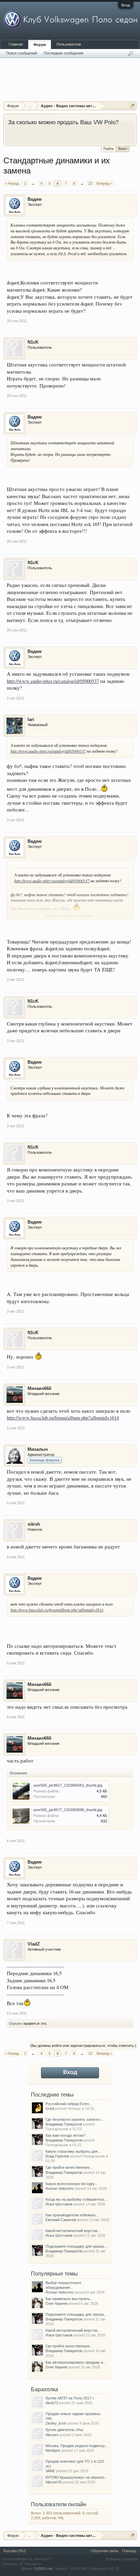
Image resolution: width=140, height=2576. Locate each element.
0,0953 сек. (44, 2569)
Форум (40, 45)
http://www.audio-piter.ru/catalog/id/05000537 (53, 681)
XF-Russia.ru (30, 2564)
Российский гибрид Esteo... (69, 2104)
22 (90, 183)
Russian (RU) (15, 2551)
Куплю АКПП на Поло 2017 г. (70, 2398)
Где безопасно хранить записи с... (75, 2119)
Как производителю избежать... (72, 2215)
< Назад (12, 183)
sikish (34, 1524)
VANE (50, 2471)
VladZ (34, 1944)
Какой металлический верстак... (73, 2231)
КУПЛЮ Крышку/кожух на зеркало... (76, 2477)
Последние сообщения (64, 53)
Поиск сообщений (22, 53)
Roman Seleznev (60, 2188)
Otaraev (16, 2023)
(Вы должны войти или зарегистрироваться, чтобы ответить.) (83, 2046)
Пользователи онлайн (59, 2504)
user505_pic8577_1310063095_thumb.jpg (68, 1810)
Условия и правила (122, 2559)
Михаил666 (39, 1388)
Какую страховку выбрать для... (73, 2151)
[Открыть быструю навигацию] (132, 106)
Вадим (35, 199)
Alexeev (52, 2435)
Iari (31, 719)
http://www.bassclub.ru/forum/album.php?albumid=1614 (63, 1418)
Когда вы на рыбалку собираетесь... (77, 2199)
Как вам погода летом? (65, 2135)
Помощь (129, 2551)
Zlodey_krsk (56, 2423)
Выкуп (123, 149)
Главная (16, 44)
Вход (126, 5)
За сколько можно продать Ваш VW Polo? (63, 122)
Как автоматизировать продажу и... (76, 2362)
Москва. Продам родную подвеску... (77, 2446)
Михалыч (38, 1449)
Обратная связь (105, 2551)
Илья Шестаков (59, 2204)
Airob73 (52, 2403)
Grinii (50, 2109)
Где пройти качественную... (69, 2167)
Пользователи (69, 44)
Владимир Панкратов (64, 2124)
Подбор (109, 149)
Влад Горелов (57, 2156)
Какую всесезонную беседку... (72, 2184)
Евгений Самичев (61, 2220)
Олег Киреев (56, 2303)
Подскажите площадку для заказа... (76, 2246)
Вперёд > (104, 183)
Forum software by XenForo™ (27, 2559)
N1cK (33, 342)
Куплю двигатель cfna (64, 2430)
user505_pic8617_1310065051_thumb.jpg (68, 1785)
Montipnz (53, 2450)
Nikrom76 (54, 2482)
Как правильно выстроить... (69, 2299)
